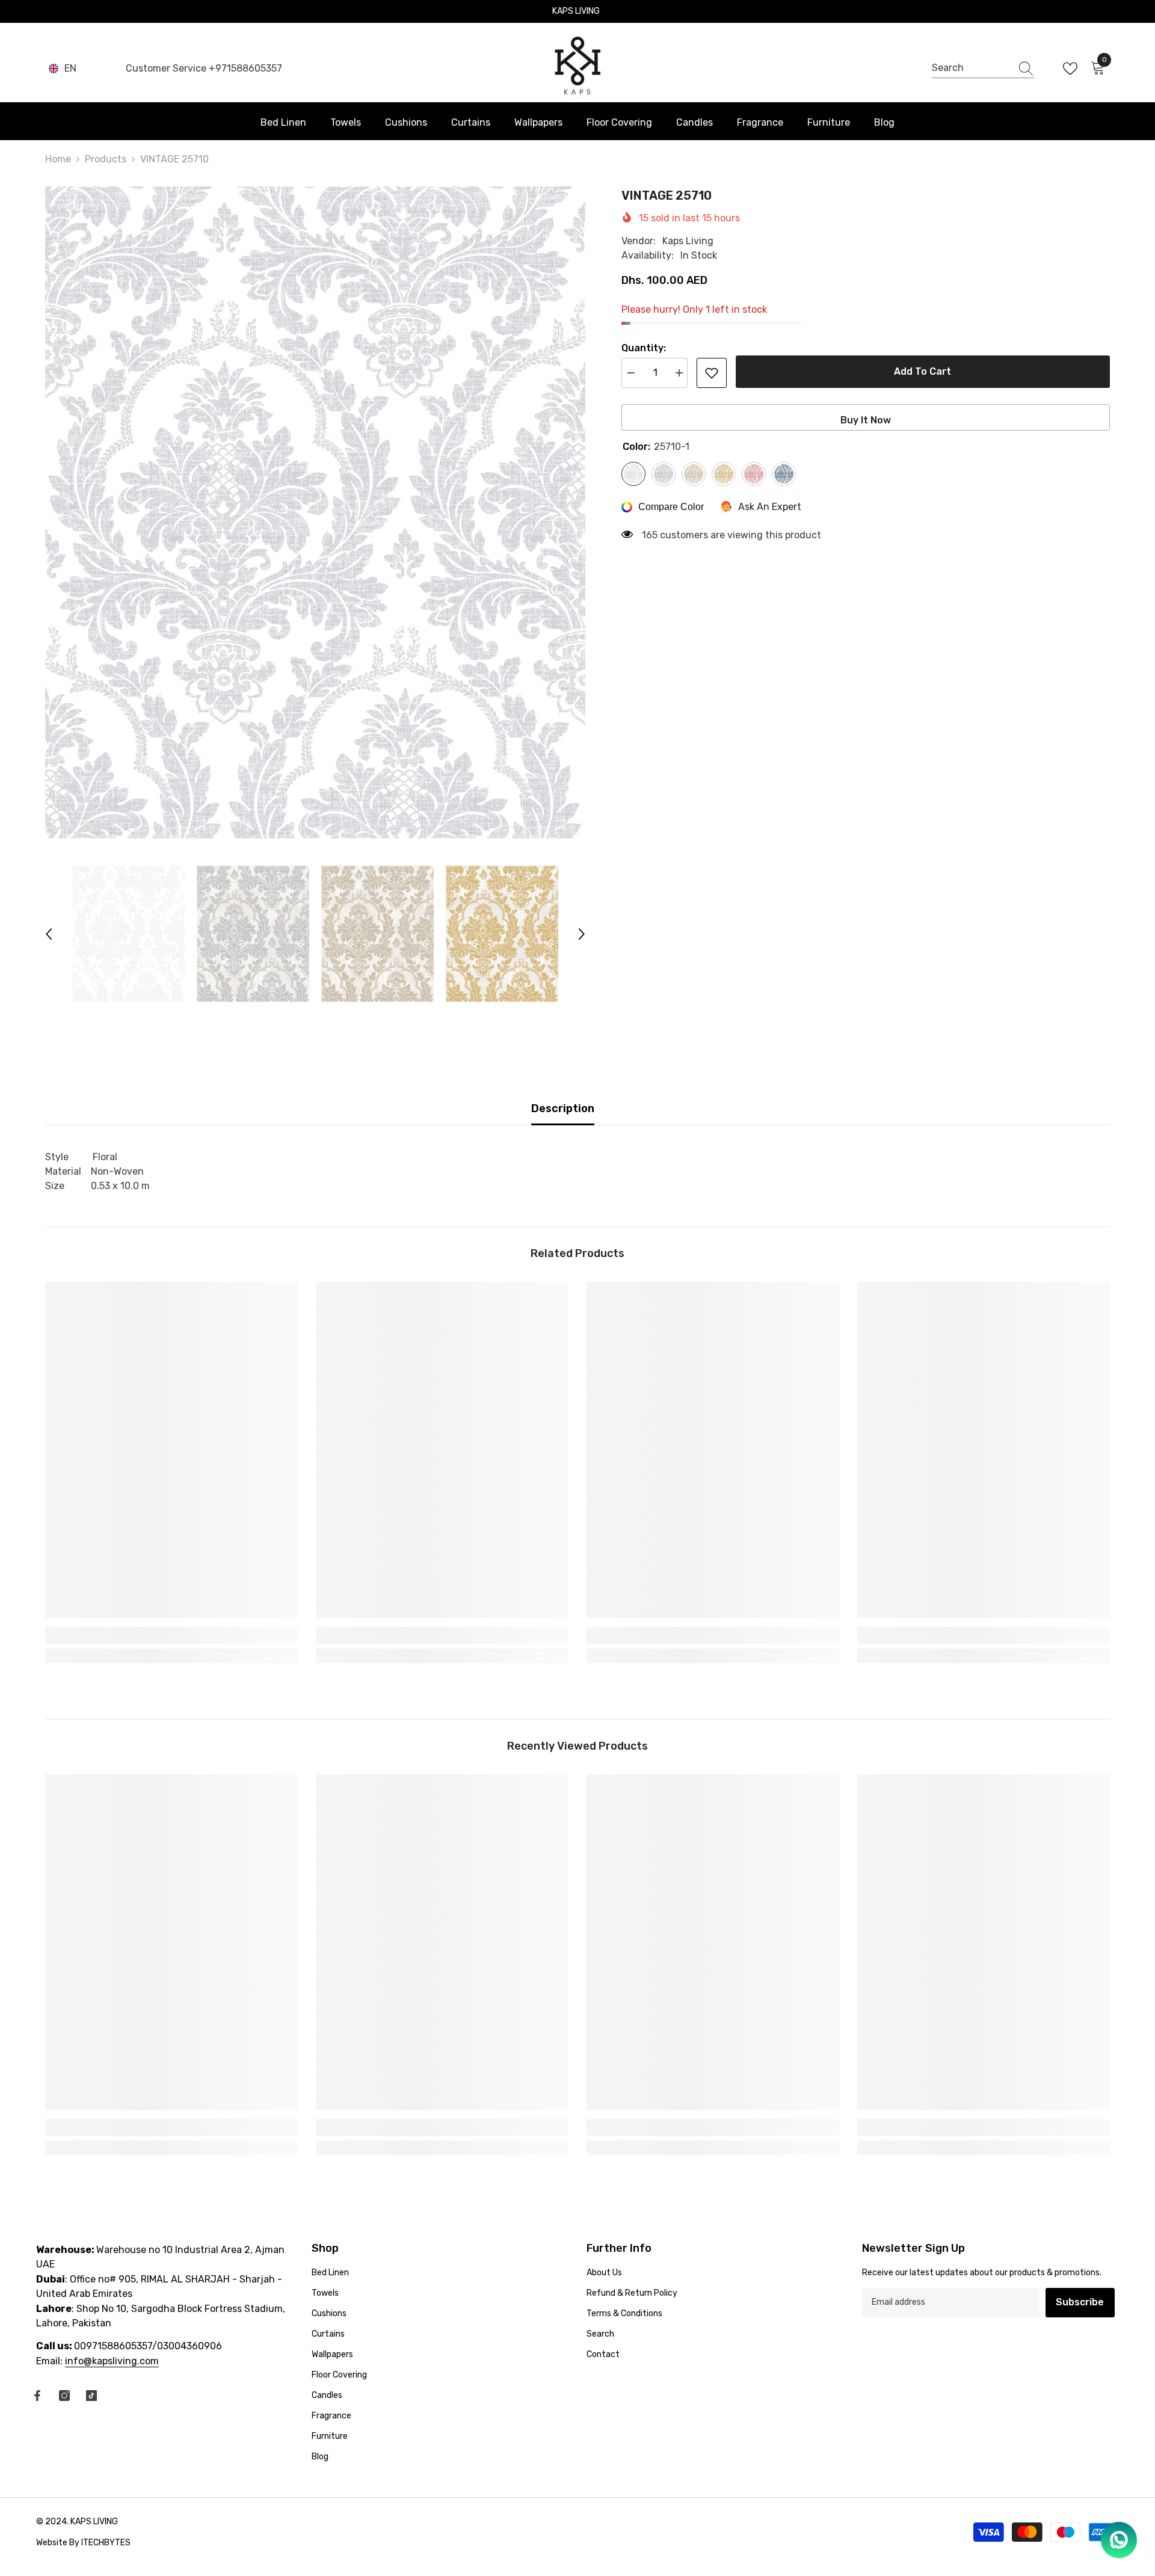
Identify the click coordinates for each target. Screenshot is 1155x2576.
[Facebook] (37, 2396)
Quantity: (644, 348)
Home (58, 159)
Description (563, 1108)
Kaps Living (688, 241)
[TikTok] (91, 2396)
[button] (49, 934)
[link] (171, 1635)
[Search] (983, 69)
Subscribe (1080, 2302)
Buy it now (866, 420)
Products (106, 159)
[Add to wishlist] (712, 373)
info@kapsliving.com (112, 2361)
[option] (315, 513)
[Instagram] (64, 2396)
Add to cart (922, 371)
